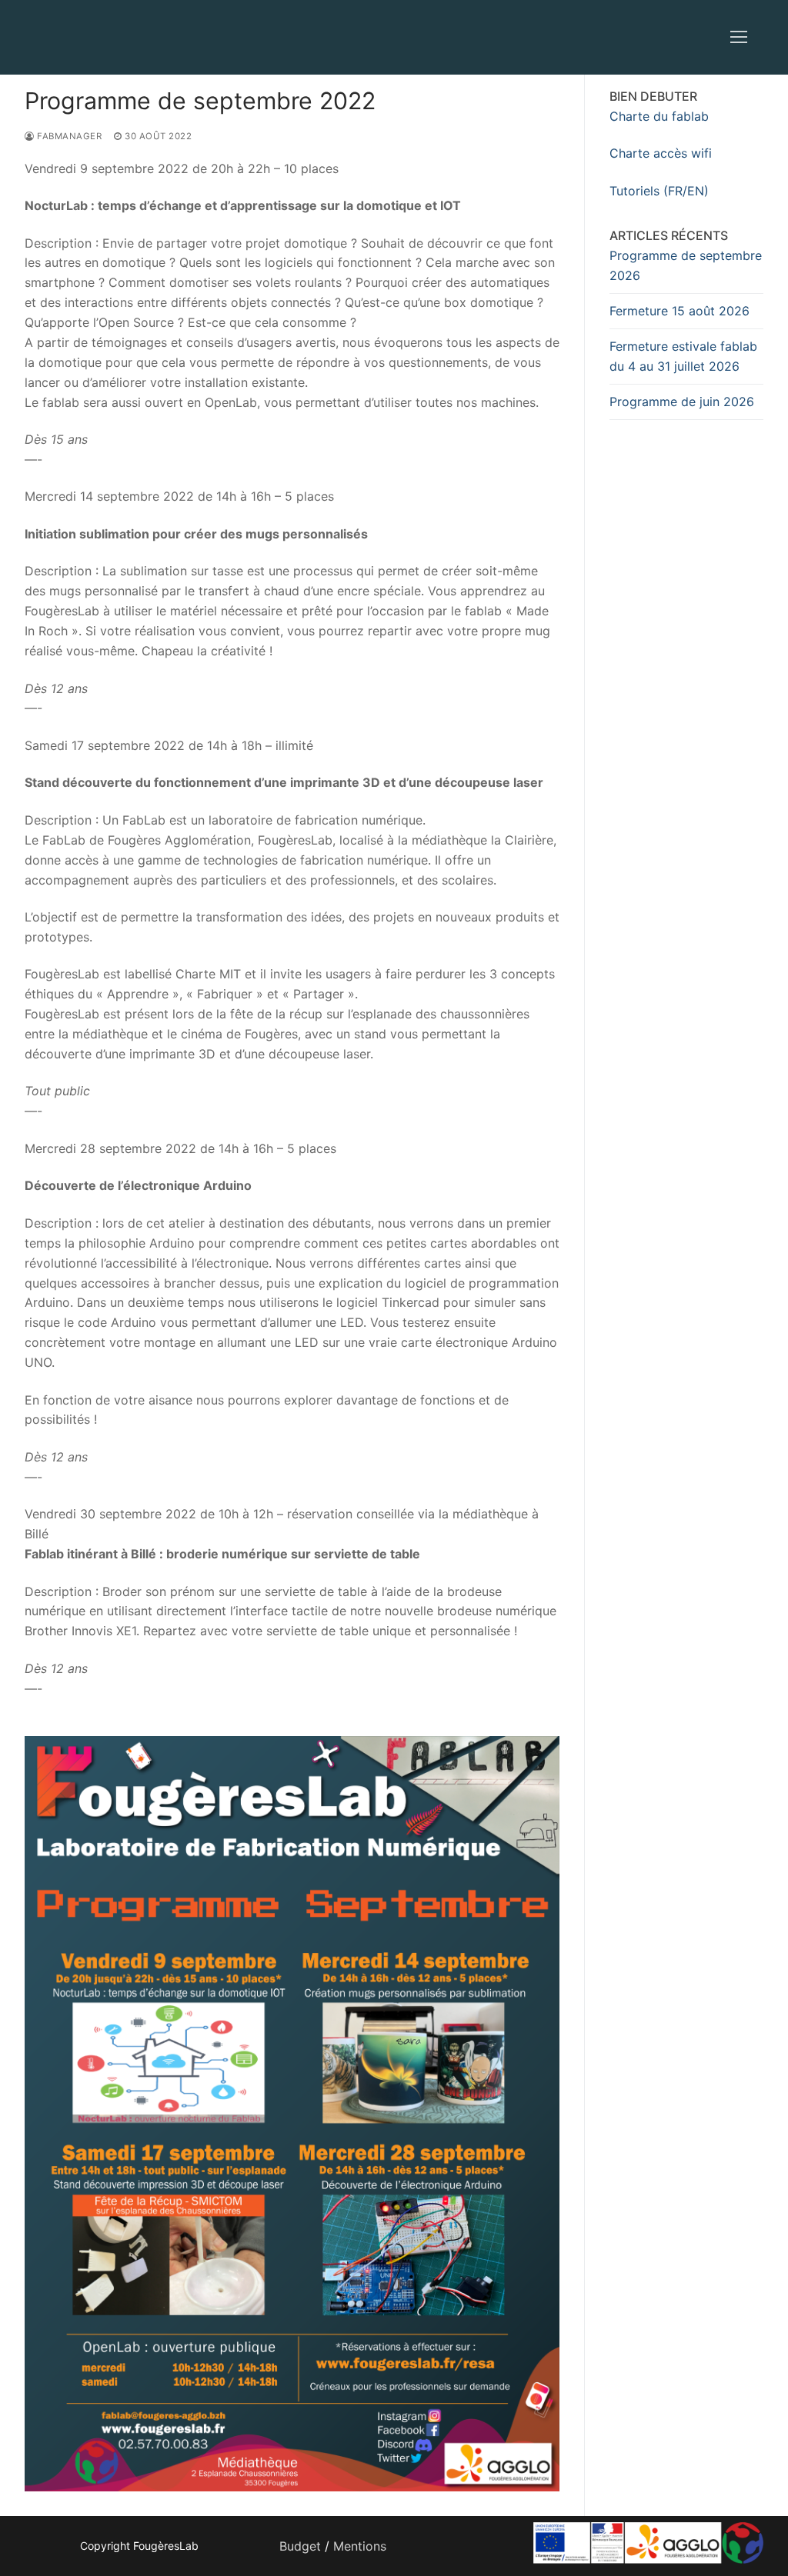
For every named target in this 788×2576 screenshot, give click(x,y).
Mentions (360, 2546)
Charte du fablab (659, 116)
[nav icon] (739, 38)
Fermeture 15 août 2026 (679, 311)
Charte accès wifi (661, 153)
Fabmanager (68, 136)
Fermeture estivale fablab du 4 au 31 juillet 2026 (683, 356)
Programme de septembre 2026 (686, 265)
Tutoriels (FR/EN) (659, 191)
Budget (300, 2546)
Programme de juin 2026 (682, 402)
